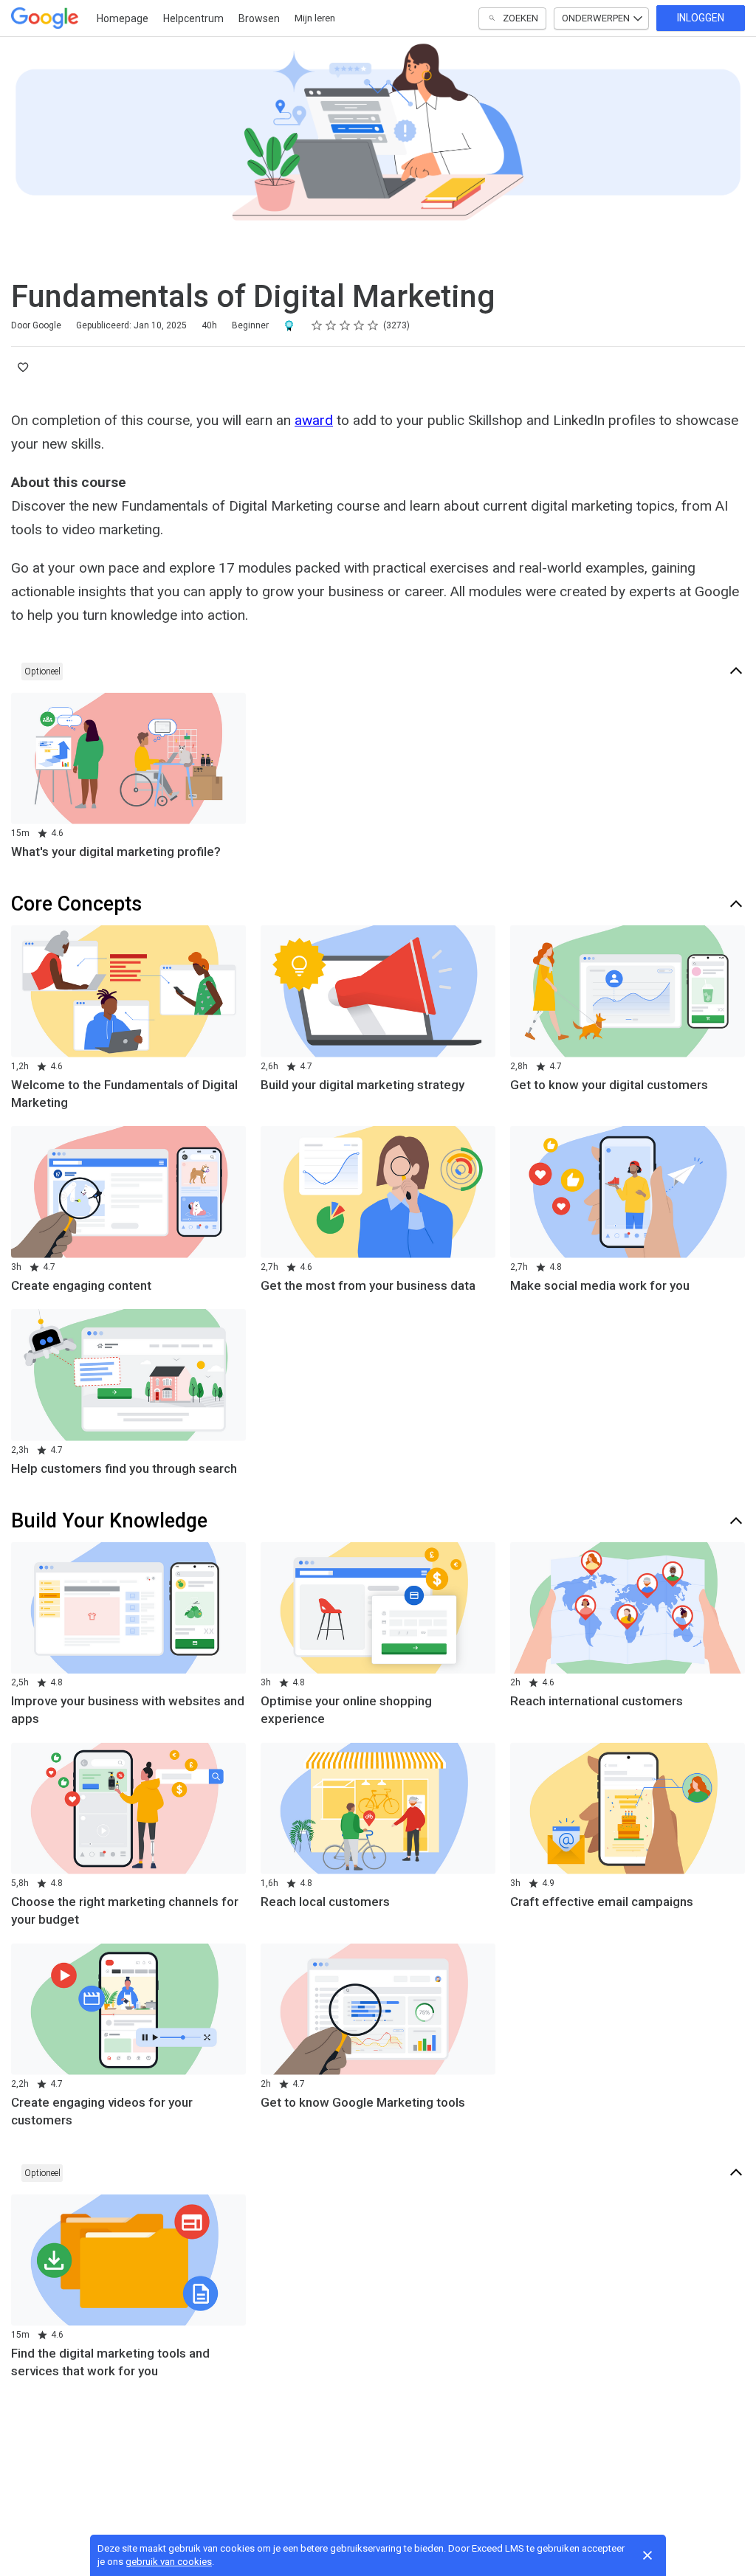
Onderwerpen (596, 18)
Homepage (123, 18)
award (314, 420)
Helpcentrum (193, 18)
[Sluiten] (647, 2555)
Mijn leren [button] (315, 18)
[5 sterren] (373, 325)
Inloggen (701, 18)
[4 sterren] (359, 325)
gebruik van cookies (169, 2562)
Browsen (259, 18)
